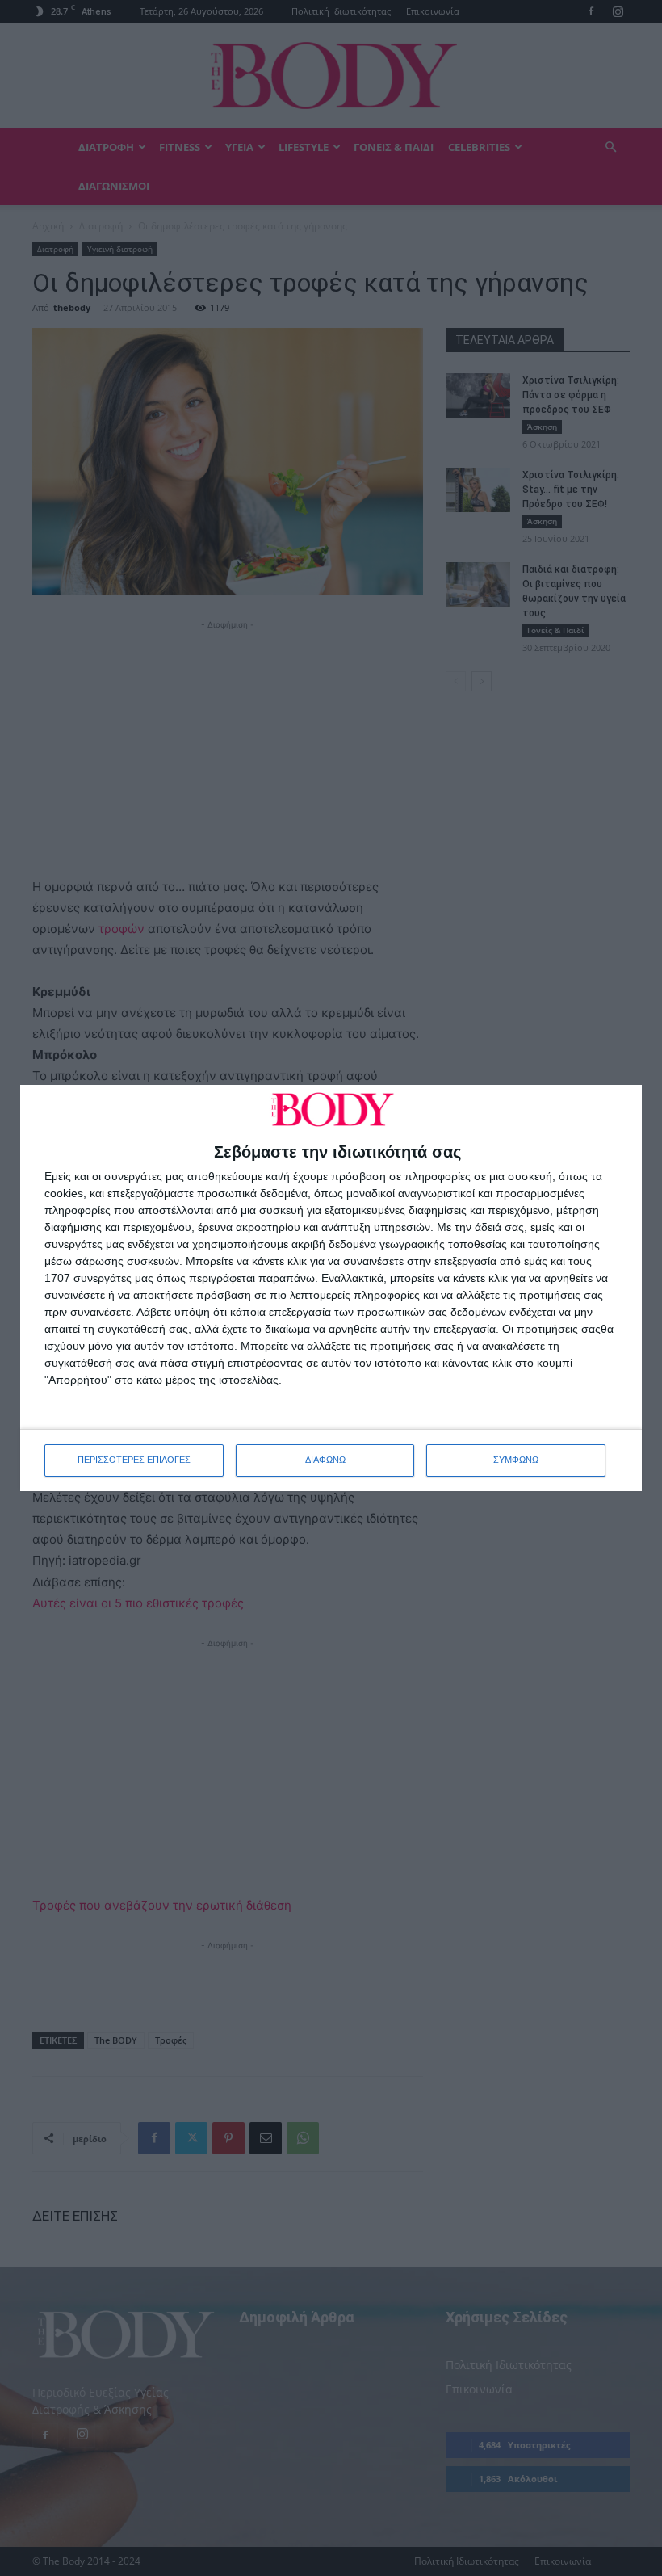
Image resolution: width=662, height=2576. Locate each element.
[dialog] (331, 1288)
